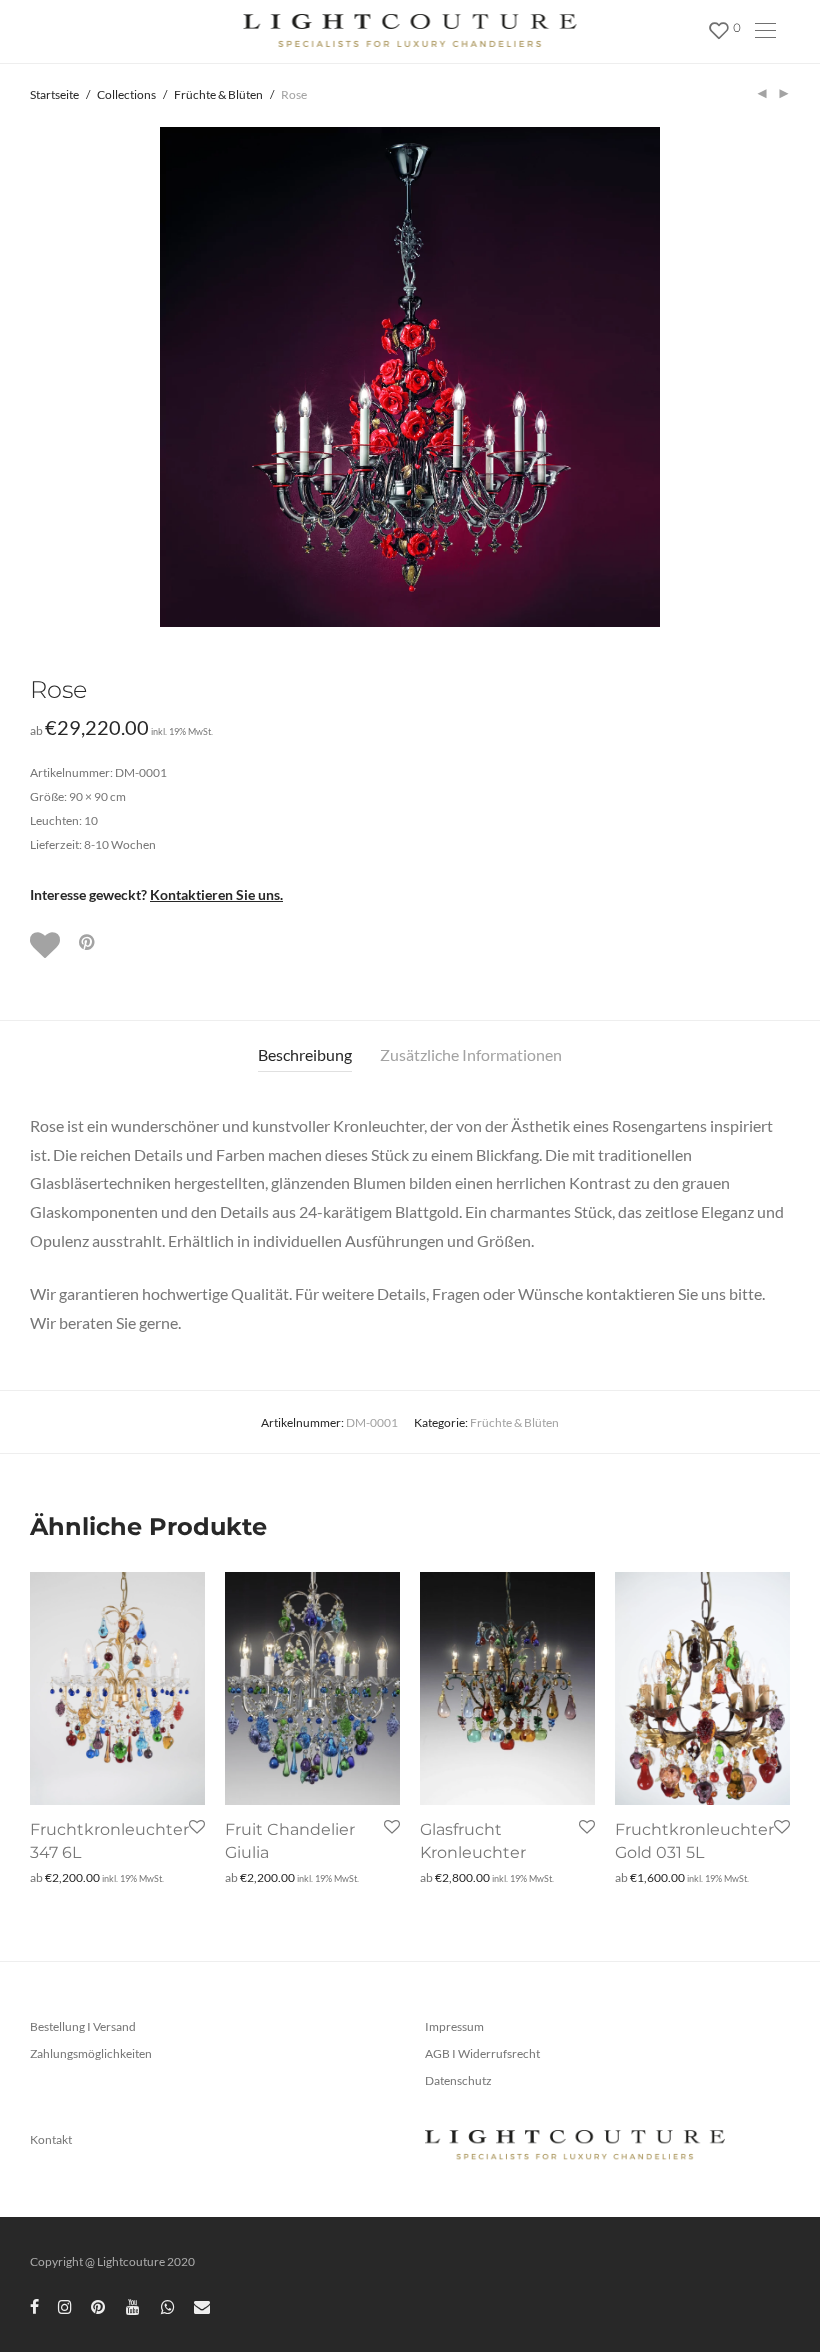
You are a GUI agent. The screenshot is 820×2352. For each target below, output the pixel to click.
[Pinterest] (99, 2305)
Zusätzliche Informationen (471, 1054)
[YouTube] (134, 2305)
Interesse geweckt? (156, 894)
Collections (126, 94)
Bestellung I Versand (83, 2026)
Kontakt (51, 2139)
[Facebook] (34, 2305)
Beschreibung (305, 1054)
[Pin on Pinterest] (88, 942)
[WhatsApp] (168, 2305)
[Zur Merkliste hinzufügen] (47, 945)
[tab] (305, 1055)
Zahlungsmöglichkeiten (91, 2053)
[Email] (202, 2305)
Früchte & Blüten (218, 94)
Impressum (454, 2026)
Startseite (54, 94)
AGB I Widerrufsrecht (482, 2053)
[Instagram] (65, 2305)
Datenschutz (458, 2080)
